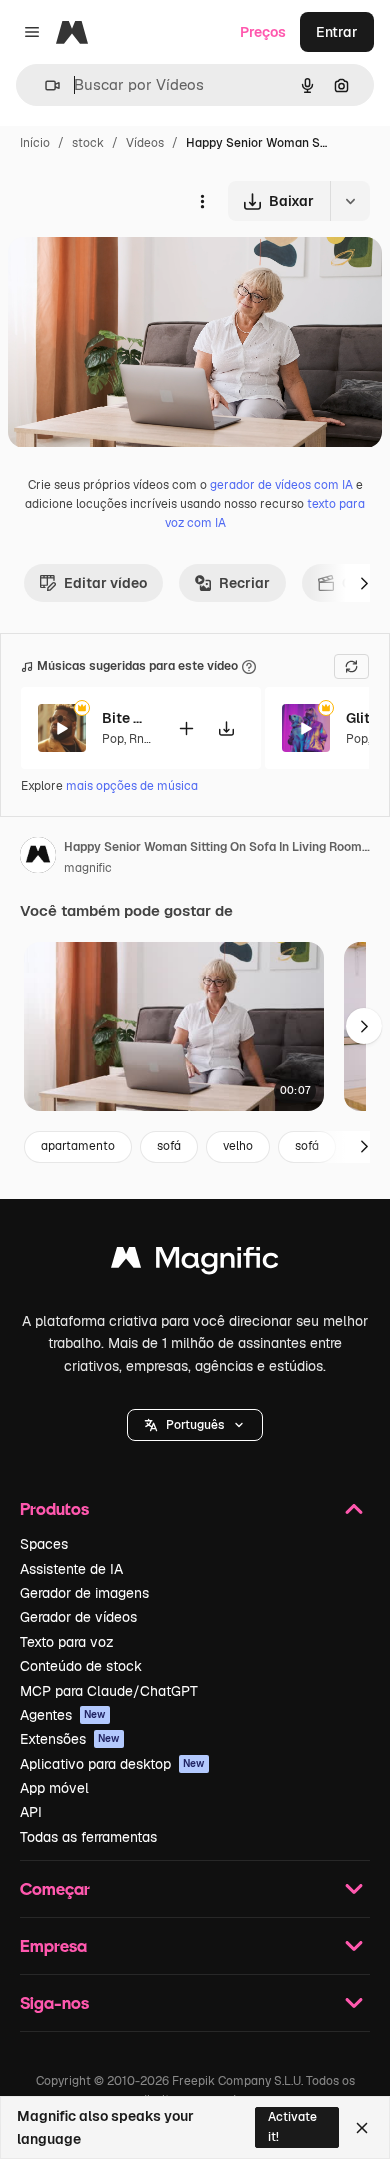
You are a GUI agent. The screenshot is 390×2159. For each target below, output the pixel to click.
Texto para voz (67, 1642)
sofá (169, 1146)
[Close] (362, 2128)
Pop (113, 739)
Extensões (70, 1739)
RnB (140, 739)
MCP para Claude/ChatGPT (109, 1691)
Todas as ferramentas (88, 1837)
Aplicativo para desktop (112, 1764)
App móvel (54, 1788)
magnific (88, 868)
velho (238, 1146)
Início (35, 143)
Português (195, 1425)
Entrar (337, 32)
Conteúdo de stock (81, 1666)
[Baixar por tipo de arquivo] (350, 201)
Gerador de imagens (84, 1593)
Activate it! (292, 2126)
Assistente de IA (71, 1569)
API (31, 1812)
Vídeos (145, 143)
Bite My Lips (127, 718)
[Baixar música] (226, 728)
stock (88, 143)
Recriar (244, 583)
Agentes (63, 1715)
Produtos (54, 1508)
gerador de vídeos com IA (281, 485)
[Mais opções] (202, 201)
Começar (55, 1888)
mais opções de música (132, 786)
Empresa (53, 1945)
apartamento (78, 1146)
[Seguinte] (364, 583)
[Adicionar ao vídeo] (186, 728)
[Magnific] (195, 1262)
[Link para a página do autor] (38, 858)
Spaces (44, 1544)
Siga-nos (54, 2002)
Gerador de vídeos (78, 1617)
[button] (195, 1425)
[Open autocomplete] (44, 85)
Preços (263, 32)
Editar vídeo (105, 583)
